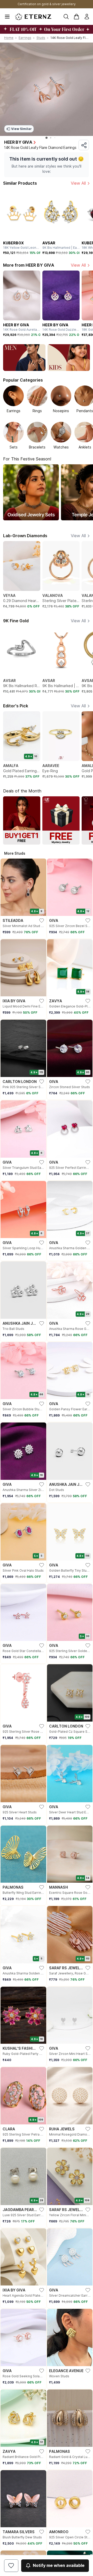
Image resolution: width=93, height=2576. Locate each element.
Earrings (25, 38)
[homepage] (33, 17)
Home (9, 38)
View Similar (21, 129)
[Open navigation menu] (7, 17)
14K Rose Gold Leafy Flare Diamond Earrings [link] (70, 38)
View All (78, 183)
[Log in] (87, 17)
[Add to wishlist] (11, 2566)
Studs (41, 38)
